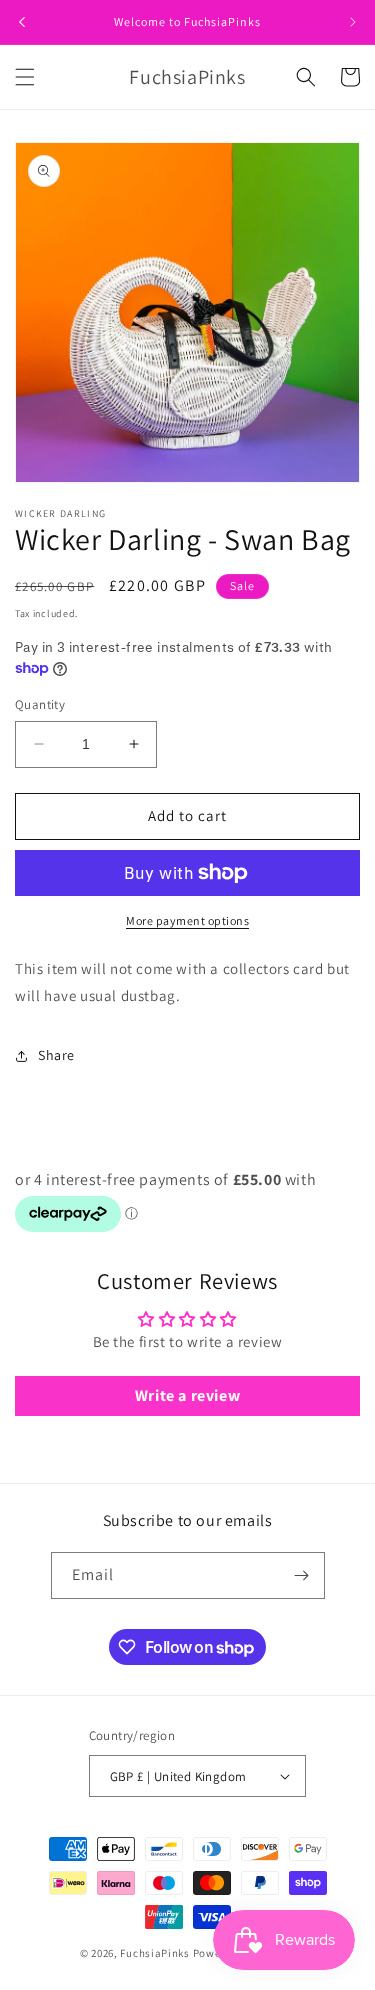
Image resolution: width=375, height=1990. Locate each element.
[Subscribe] (302, 1575)
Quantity (40, 704)
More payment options (187, 920)
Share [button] (56, 1055)
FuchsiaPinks (154, 1953)
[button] (25, 77)
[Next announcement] (353, 22)
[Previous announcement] (22, 22)
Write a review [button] (187, 1395)
